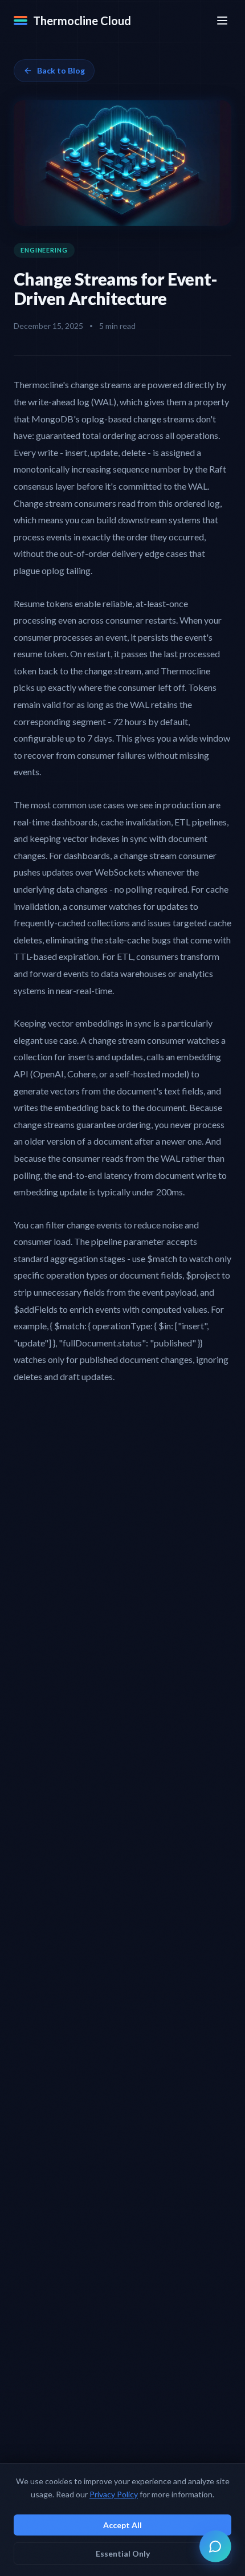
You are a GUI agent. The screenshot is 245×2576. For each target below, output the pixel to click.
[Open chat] (215, 2546)
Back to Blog (61, 70)
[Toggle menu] (222, 21)
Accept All (122, 2525)
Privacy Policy (114, 2494)
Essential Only (123, 2553)
